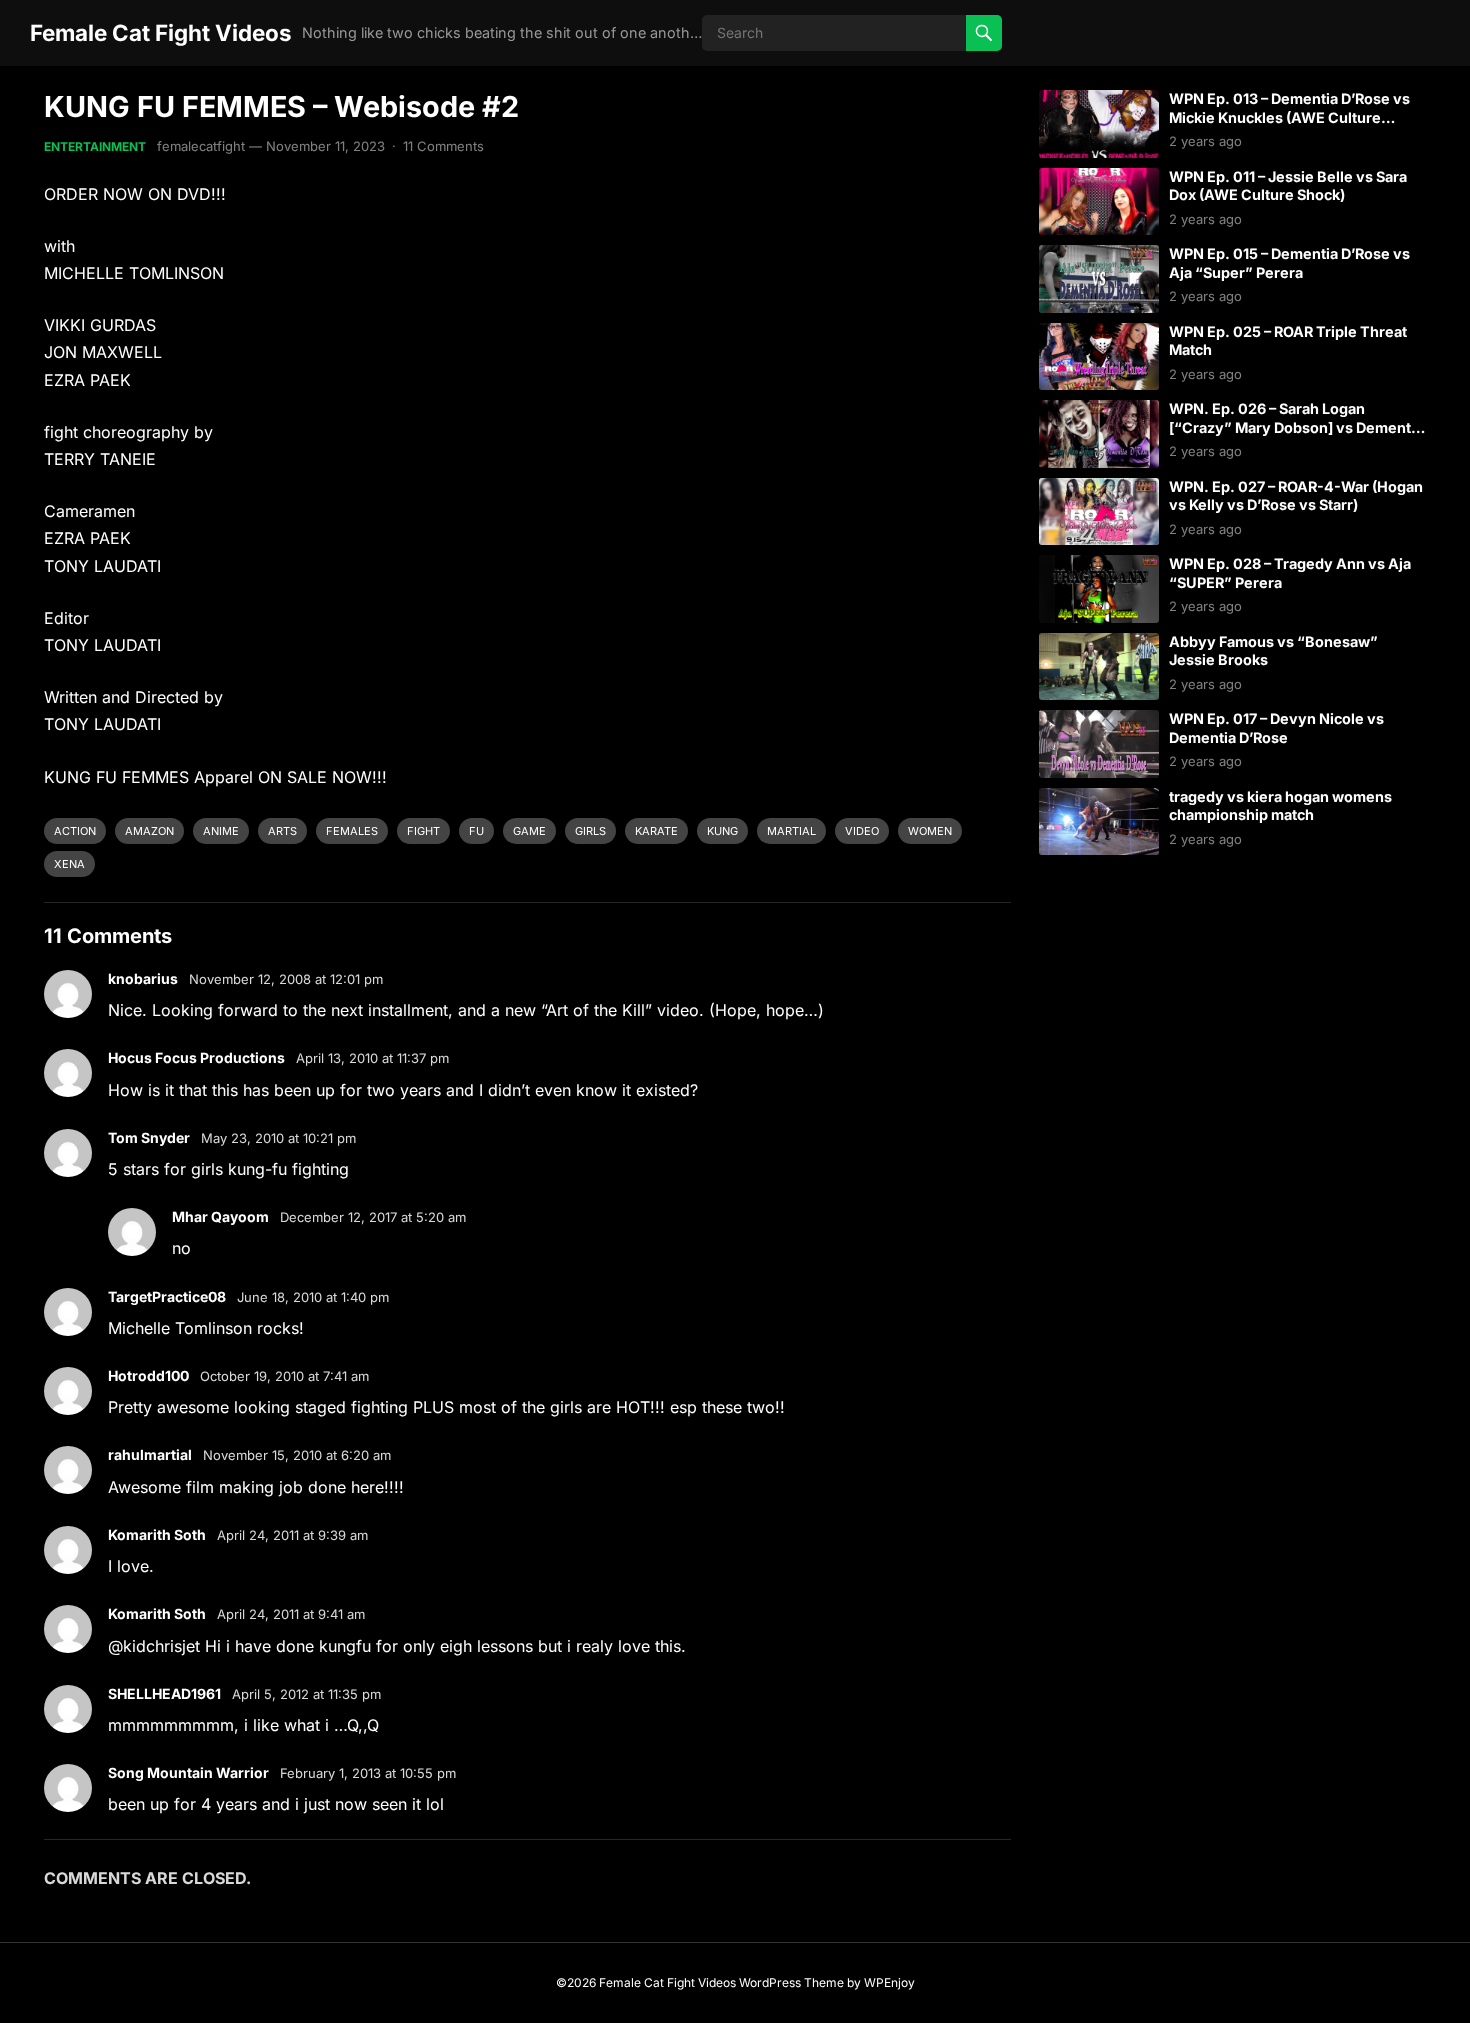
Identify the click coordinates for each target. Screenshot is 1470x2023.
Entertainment (95, 146)
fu (476, 831)
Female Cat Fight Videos (161, 32)
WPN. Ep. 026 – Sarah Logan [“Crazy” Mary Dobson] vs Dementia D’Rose (1296, 427)
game (529, 831)
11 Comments (443, 146)
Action (75, 831)
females (352, 831)
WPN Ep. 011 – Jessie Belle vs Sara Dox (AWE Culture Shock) (1288, 186)
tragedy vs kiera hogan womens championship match (1280, 806)
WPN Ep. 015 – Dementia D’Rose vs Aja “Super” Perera (1289, 263)
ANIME (221, 831)
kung (722, 831)
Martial (791, 831)
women (930, 831)
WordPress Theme (791, 1982)
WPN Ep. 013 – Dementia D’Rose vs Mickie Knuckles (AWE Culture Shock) (1289, 117)
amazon (149, 831)
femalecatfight (201, 146)
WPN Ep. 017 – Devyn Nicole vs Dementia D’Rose (1276, 728)
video (862, 831)
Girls (590, 831)
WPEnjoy (889, 1982)
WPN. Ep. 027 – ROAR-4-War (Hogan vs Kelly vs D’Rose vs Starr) (1296, 496)
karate (656, 831)
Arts (282, 831)
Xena (69, 864)
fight (423, 831)
